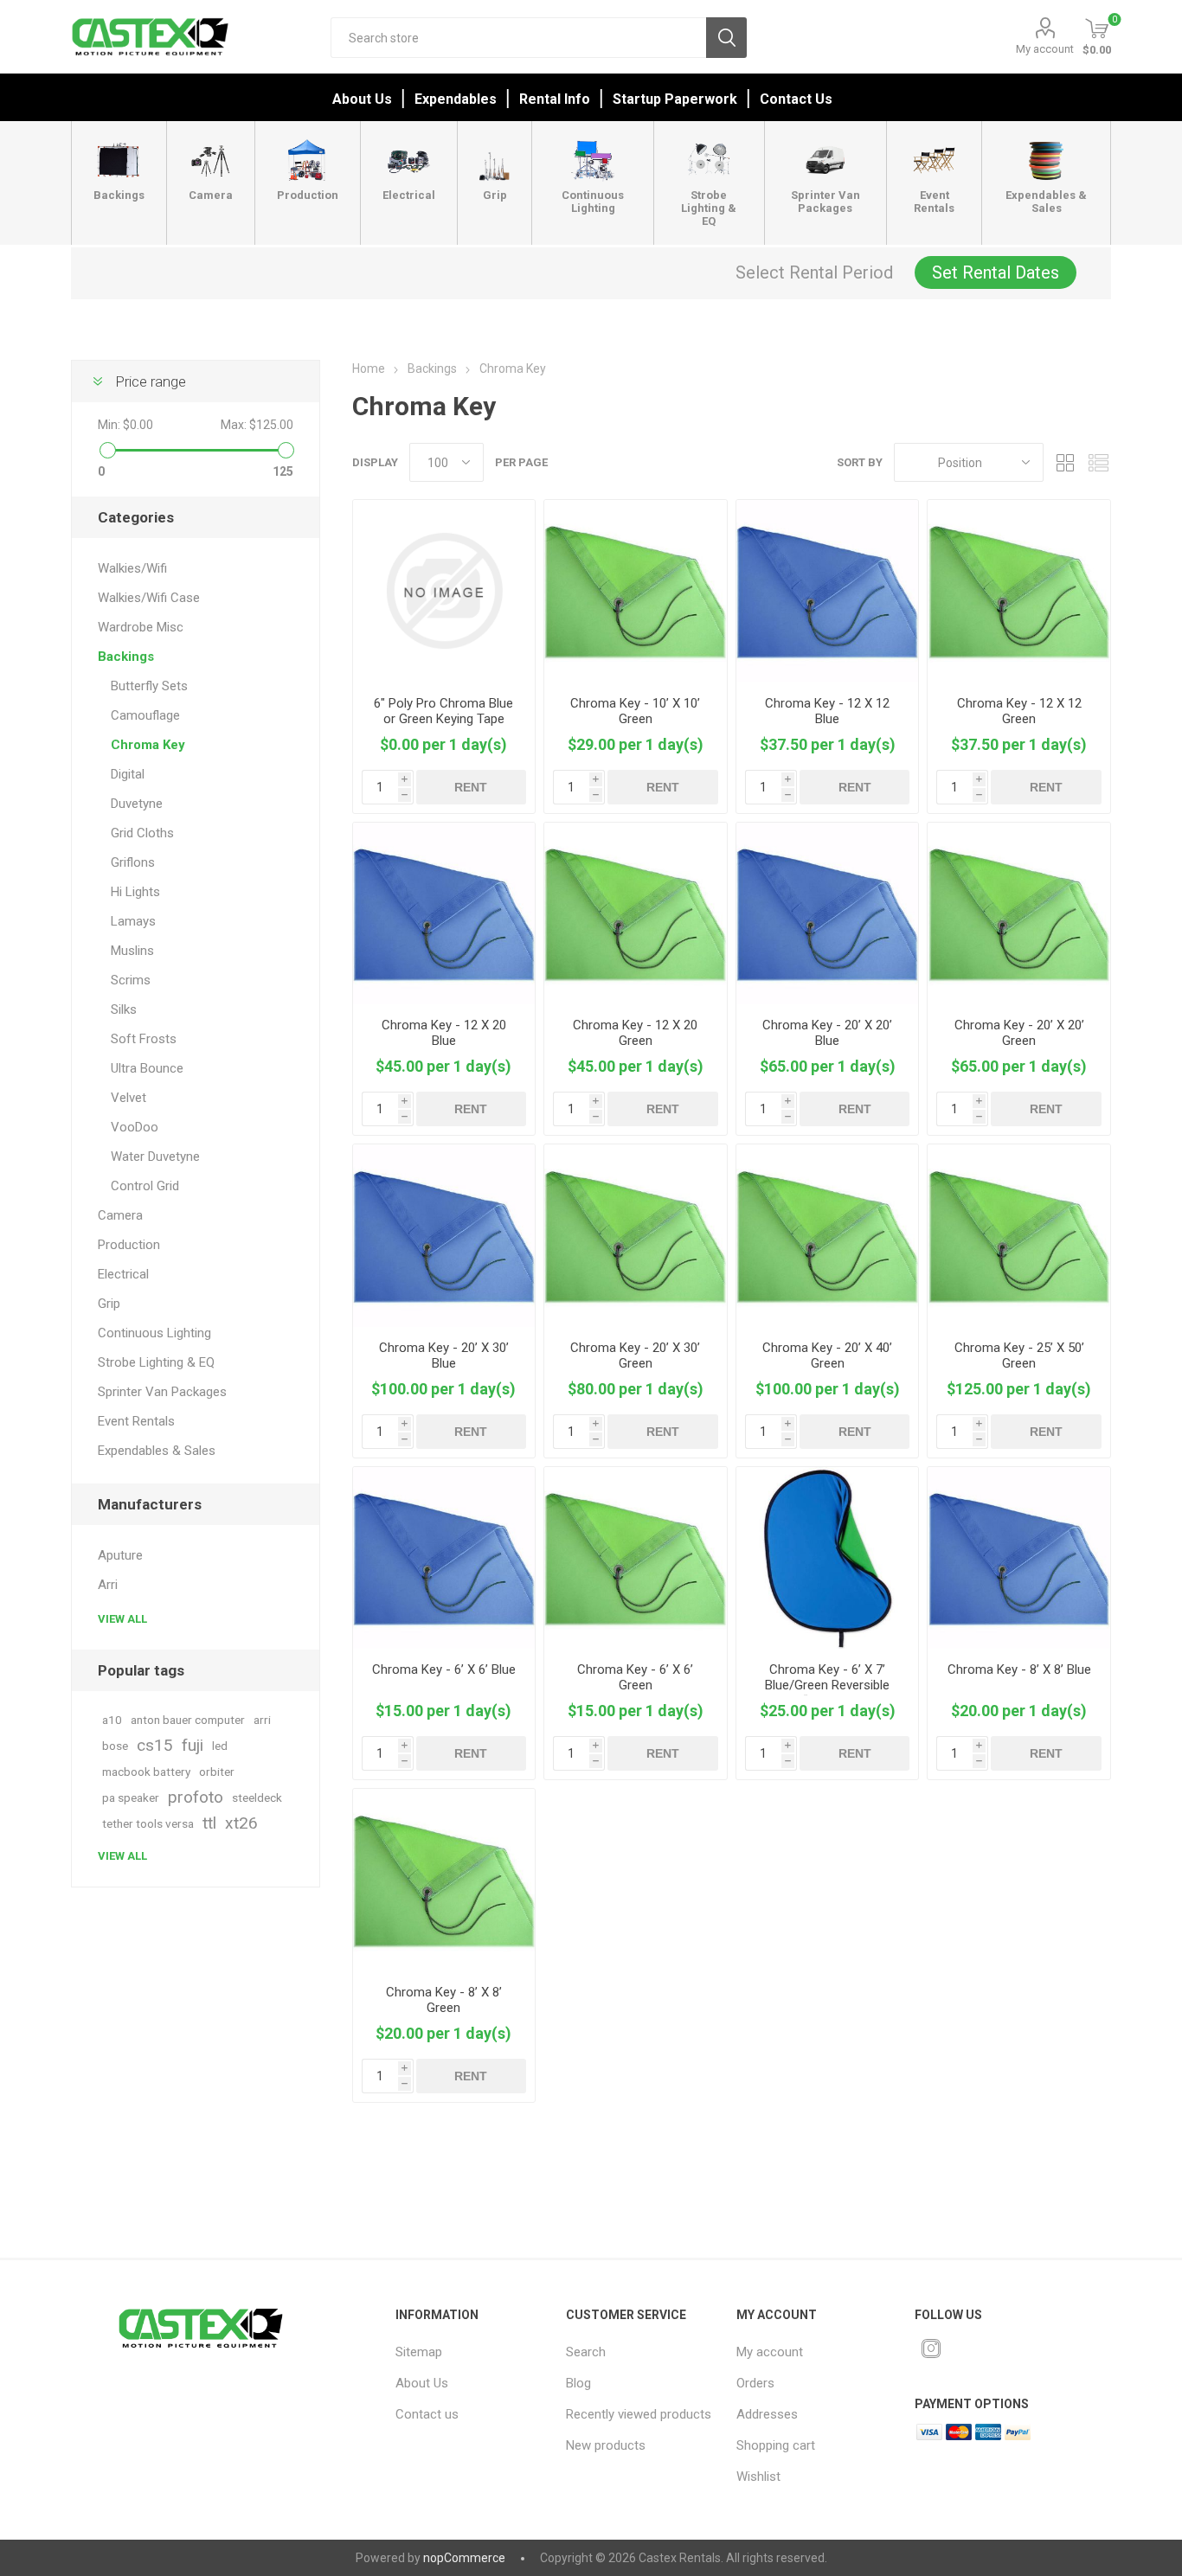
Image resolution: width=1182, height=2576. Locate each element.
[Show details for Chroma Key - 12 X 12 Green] (1019, 591)
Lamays (133, 921)
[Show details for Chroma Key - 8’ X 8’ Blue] (1019, 1558)
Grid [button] (1065, 462)
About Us (362, 99)
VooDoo (135, 1127)
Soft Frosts (144, 1039)
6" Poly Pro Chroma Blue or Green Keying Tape (443, 711)
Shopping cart (776, 2445)
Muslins (132, 951)
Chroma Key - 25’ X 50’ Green (1019, 1355)
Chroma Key (148, 745)
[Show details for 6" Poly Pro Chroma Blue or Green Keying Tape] (444, 591)
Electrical (123, 1274)
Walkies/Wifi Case (149, 598)
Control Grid (145, 1186)
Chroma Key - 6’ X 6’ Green (635, 1677)
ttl (209, 1823)
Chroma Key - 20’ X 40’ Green (827, 1355)
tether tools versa (148, 1823)
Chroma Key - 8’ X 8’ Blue (1019, 1669)
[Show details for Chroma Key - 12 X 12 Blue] (828, 591)
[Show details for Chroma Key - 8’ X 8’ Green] (444, 1880)
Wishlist (758, 2477)
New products (606, 2445)
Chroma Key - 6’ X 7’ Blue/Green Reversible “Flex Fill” (827, 1685)
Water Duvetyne (155, 1157)
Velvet (128, 1098)
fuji (193, 1745)
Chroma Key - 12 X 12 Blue (827, 711)
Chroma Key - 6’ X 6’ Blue (444, 1669)
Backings (126, 657)
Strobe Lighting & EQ (156, 1362)
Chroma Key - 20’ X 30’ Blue (444, 1355)
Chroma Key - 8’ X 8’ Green (444, 2000)
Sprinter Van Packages (162, 1392)
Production (129, 1245)
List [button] (1098, 462)
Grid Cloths (142, 833)
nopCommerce (464, 2558)
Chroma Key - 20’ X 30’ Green (635, 1355)
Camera (120, 1215)
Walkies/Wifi (132, 568)
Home (369, 368)
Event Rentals (136, 1421)
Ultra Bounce (147, 1068)
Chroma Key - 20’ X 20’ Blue (827, 1033)
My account (1045, 49)
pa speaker (131, 1797)
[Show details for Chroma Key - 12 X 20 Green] (636, 914)
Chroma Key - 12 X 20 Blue (444, 1033)
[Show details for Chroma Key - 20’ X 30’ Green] (636, 1236)
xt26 (241, 1823)
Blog (578, 2383)
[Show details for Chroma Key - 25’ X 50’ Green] (1019, 1236)
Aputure (120, 1555)
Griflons (133, 862)
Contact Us (796, 99)
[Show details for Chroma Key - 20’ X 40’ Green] (828, 1236)
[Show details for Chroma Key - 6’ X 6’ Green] (636, 1558)
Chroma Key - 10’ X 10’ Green (635, 711)
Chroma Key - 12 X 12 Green (1019, 711)
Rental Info (555, 99)
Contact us (427, 2414)
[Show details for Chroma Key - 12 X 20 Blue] (444, 914)
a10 (112, 1720)
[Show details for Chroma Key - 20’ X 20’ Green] (1019, 914)
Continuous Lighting (154, 1333)
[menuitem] (470, 2352)
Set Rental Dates (996, 272)
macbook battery (146, 1772)
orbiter (217, 1772)
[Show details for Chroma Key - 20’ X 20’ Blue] (828, 914)
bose (115, 1746)
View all (122, 1619)
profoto (196, 1797)
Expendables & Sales (157, 1451)
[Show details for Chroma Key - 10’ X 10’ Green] (636, 591)
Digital (128, 774)
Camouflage (145, 715)
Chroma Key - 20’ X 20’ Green (1019, 1033)
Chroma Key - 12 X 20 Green (635, 1033)
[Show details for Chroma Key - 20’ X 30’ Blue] (444, 1236)
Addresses (767, 2414)
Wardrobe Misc (141, 627)
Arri (108, 1585)
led (220, 1746)
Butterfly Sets (149, 686)
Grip (109, 1304)
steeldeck (257, 1797)
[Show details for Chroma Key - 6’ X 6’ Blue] (444, 1558)
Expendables (456, 99)
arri (262, 1720)
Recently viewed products (639, 2414)
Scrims (131, 980)
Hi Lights (135, 892)
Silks (124, 1009)
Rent (471, 787)
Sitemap (419, 2352)
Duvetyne (137, 804)
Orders (755, 2383)
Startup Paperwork (675, 99)
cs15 (155, 1745)
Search (726, 38)
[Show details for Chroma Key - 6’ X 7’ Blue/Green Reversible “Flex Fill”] (828, 1558)
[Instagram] (931, 2349)
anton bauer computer (188, 1720)
